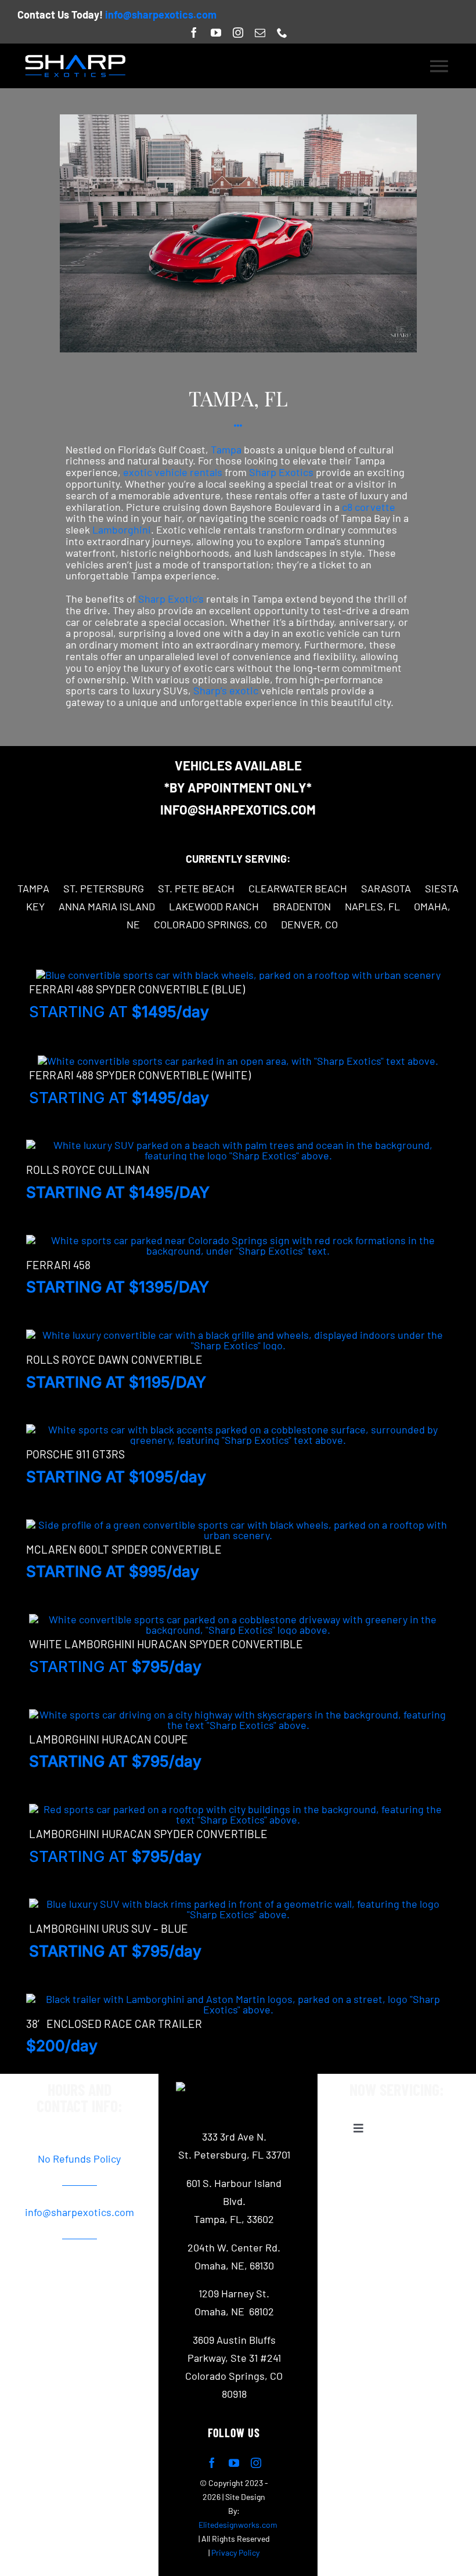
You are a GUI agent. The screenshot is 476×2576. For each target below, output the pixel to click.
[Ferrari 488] (238, 975)
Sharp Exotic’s (170, 599)
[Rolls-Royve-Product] (238, 1335)
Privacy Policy (235, 2552)
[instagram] (238, 33)
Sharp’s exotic (226, 690)
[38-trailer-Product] (238, 1999)
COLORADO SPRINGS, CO (210, 924)
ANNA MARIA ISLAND (107, 906)
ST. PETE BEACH (196, 888)
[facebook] (194, 33)
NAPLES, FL (372, 906)
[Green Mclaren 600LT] (238, 1525)
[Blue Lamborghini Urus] (238, 1904)
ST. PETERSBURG (104, 888)
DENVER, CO (309, 924)
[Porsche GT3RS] (238, 1429)
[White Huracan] (238, 1619)
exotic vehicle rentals (173, 472)
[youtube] (216, 33)
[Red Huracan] (238, 1809)
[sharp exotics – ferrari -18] (238, 120)
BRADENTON (302, 906)
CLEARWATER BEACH (298, 888)
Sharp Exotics (281, 472)
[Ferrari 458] (238, 1240)
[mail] (260, 33)
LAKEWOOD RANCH (214, 906)
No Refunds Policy (79, 2159)
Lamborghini (122, 529)
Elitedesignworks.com (238, 2525)
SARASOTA (386, 888)
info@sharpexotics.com (161, 15)
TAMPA (33, 888)
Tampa (226, 449)
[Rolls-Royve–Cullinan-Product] (238, 1145)
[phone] (282, 33)
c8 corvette (369, 507)
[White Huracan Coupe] (238, 1714)
